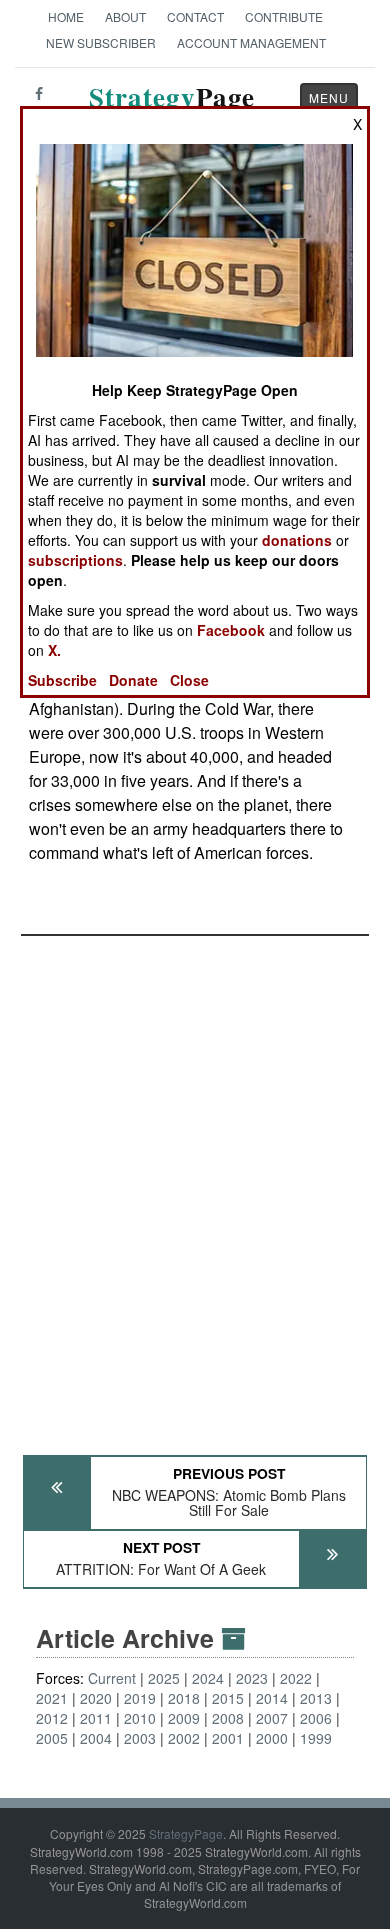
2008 (228, 1718)
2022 (296, 1678)
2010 (140, 1718)
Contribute (284, 16)
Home (66, 16)
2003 (140, 1738)
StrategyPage (186, 1833)
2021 (52, 1698)
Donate (133, 680)
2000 (272, 1738)
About (125, 16)
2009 (184, 1718)
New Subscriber (101, 42)
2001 (228, 1738)
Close (189, 680)
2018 (184, 1698)
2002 (184, 1738)
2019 (140, 1698)
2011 (96, 1718)
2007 (272, 1718)
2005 (52, 1738)
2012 (52, 1718)
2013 (316, 1698)
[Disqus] (195, 1186)
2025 (164, 1678)
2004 (96, 1738)
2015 (228, 1698)
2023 (252, 1678)
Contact (195, 16)
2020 (96, 1698)
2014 (272, 1698)
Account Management (251, 42)
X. (54, 650)
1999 (316, 1738)
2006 (316, 1718)
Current (112, 1678)
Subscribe (62, 680)
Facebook (231, 630)
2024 (208, 1678)
